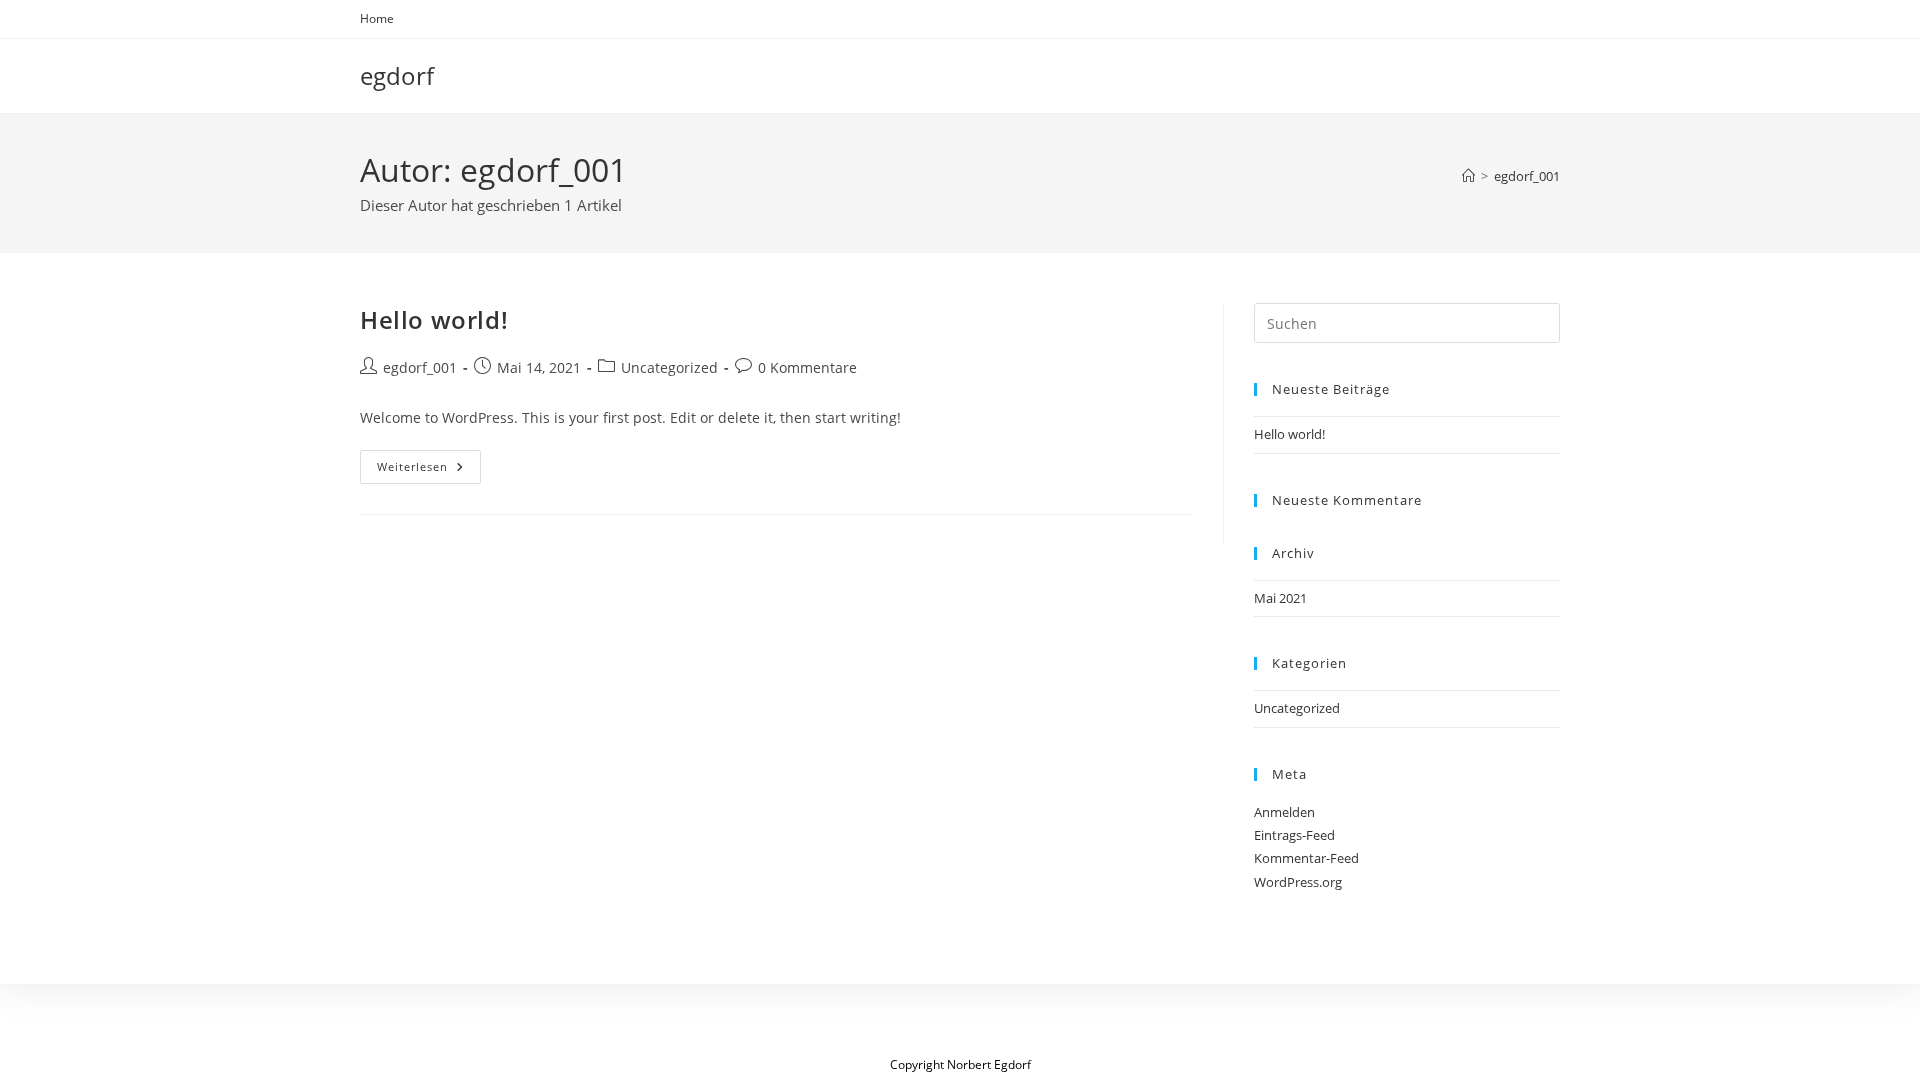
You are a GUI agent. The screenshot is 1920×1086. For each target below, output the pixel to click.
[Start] (1468, 176)
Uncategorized (669, 367)
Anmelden (1284, 812)
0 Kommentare (807, 367)
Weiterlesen (429, 470)
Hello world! (434, 319)
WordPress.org (1298, 882)
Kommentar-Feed (1306, 858)
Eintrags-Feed (1294, 835)
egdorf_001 (1527, 176)
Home (377, 18)
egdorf (397, 75)
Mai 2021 (1280, 598)
